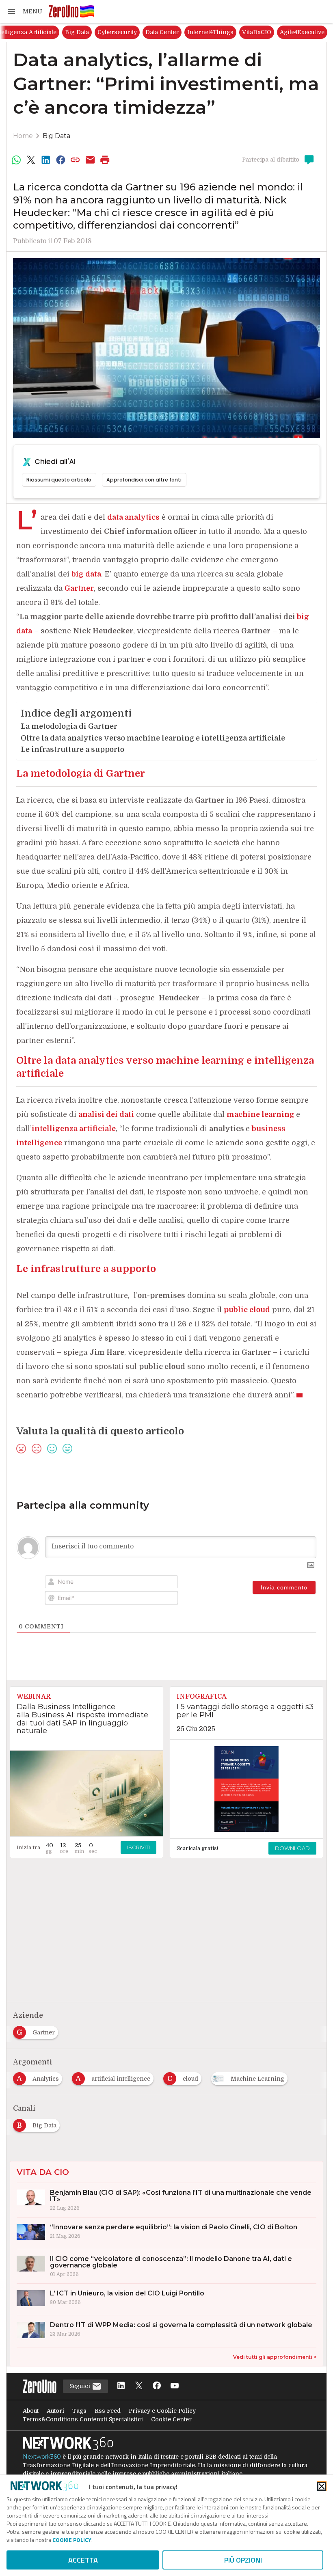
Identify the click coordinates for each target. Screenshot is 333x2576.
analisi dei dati (106, 1114)
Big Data (140, 32)
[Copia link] (76, 160)
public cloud (247, 1310)
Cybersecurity (181, 32)
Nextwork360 (42, 2457)
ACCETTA (83, 2560)
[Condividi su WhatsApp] (16, 160)
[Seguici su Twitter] (139, 2386)
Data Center (225, 32)
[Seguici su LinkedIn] (121, 2386)
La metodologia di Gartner (69, 726)
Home (23, 136)
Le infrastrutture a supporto (72, 749)
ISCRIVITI (138, 1847)
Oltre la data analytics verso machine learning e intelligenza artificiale (153, 738)
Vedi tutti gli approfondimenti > (275, 2357)
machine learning (261, 1114)
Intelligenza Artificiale (88, 32)
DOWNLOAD (292, 1848)
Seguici (81, 2386)
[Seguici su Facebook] (157, 2386)
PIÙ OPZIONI (243, 2560)
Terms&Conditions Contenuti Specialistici (83, 2419)
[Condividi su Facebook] (61, 160)
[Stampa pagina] (105, 160)
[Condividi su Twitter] (31, 160)
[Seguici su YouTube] (175, 2386)
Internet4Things (274, 32)
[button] (24, 11)
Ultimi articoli (28, 32)
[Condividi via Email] (90, 160)
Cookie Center (171, 2419)
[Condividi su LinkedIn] (46, 160)
